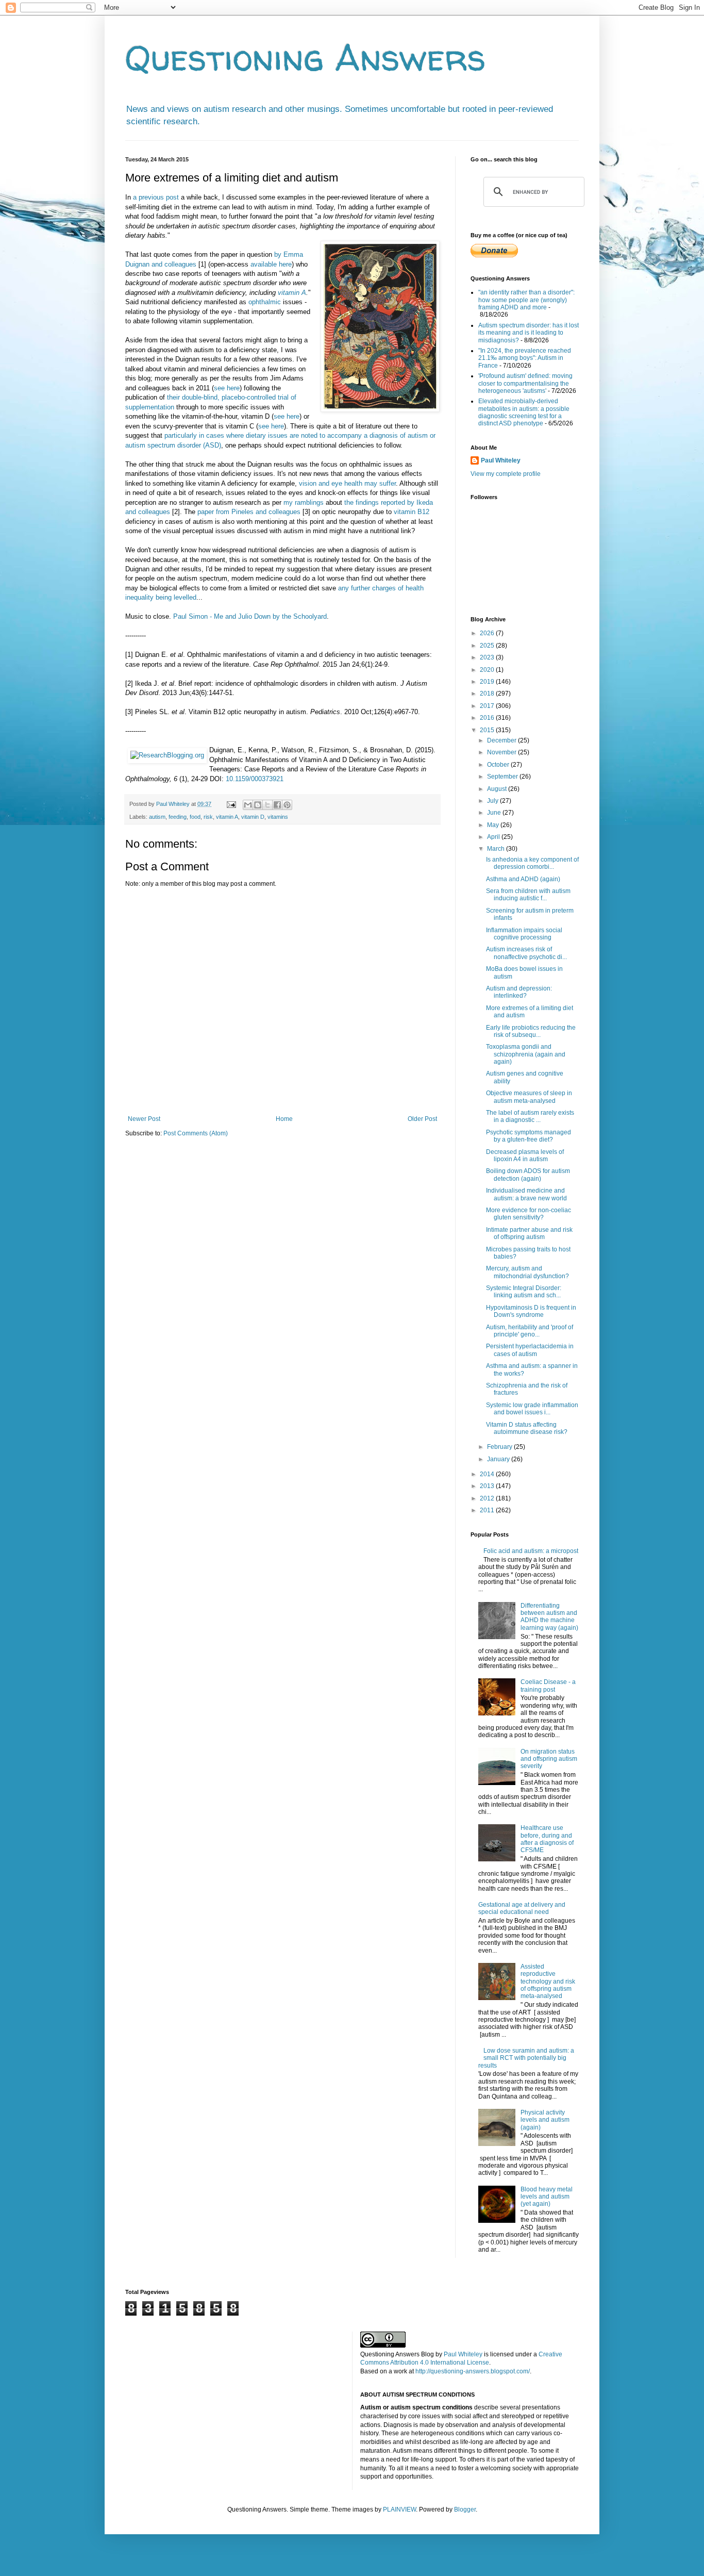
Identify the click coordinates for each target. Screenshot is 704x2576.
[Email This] (248, 805)
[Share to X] (267, 805)
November (502, 752)
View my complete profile (506, 474)
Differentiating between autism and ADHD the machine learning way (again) (549, 1617)
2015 (488, 730)
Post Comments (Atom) (196, 1133)
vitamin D (253, 817)
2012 (488, 1498)
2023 (488, 657)
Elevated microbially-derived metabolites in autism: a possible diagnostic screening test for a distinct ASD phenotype (524, 412)
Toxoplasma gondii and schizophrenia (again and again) (526, 1054)
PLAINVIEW (399, 2509)
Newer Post (144, 1119)
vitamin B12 (412, 512)
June (495, 813)
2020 (488, 670)
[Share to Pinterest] (287, 805)
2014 (488, 1474)
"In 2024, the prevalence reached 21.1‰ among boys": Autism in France (525, 358)
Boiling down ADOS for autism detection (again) (528, 1175)
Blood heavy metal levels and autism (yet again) (547, 2197)
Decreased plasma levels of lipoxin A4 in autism (525, 1155)
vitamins (278, 817)
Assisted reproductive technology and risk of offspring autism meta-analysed (548, 1981)
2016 (488, 718)
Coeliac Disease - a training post (548, 1686)
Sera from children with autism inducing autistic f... (528, 895)
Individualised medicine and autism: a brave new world (526, 1194)
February (500, 1447)
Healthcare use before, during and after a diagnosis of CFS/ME (547, 1839)
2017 (488, 706)
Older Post (422, 1119)
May (494, 825)
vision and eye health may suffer (347, 483)
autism (157, 817)
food (195, 817)
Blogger (465, 2509)
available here (271, 264)
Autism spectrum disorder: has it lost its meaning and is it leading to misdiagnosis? (529, 333)
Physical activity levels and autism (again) (545, 2120)
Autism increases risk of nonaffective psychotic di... (526, 953)
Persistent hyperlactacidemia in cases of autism (530, 1350)
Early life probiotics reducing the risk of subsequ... (531, 1031)
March (497, 849)
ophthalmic (265, 302)
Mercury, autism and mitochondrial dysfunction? (527, 1272)
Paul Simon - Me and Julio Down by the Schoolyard (250, 616)
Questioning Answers (306, 57)
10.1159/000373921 (255, 779)
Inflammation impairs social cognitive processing (524, 934)
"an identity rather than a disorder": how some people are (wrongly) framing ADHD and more (526, 300)
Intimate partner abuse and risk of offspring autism (529, 1233)
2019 (488, 682)
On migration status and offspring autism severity (549, 1759)
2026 (488, 633)
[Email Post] (231, 804)
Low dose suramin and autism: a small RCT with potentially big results (526, 2058)
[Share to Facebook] (277, 805)
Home (284, 1119)
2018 (488, 693)
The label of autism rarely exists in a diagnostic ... (530, 1116)
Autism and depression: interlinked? (519, 992)
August (498, 789)
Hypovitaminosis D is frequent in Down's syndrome (531, 1311)
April (494, 837)
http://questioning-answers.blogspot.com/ (473, 2371)
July (493, 801)
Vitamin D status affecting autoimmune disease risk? (527, 1428)
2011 (488, 1510)
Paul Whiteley (501, 460)
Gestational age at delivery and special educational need (522, 1908)
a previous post (156, 197)
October (499, 765)
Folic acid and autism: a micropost (531, 1551)
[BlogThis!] (258, 805)
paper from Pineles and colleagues (249, 512)
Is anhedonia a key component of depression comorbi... (532, 863)
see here (227, 388)
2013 (488, 1486)
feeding (178, 817)
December (502, 740)
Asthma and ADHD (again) (523, 879)
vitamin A (292, 293)
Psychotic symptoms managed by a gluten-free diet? (529, 1136)
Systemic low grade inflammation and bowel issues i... (532, 1409)
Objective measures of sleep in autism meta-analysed (529, 1097)
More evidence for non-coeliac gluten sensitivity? (529, 1214)
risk (208, 817)
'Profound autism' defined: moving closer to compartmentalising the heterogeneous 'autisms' (525, 383)
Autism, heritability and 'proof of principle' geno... (530, 1331)
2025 (488, 646)
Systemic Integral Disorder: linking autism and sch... (524, 1292)
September (503, 777)
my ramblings (304, 502)
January (499, 1459)
